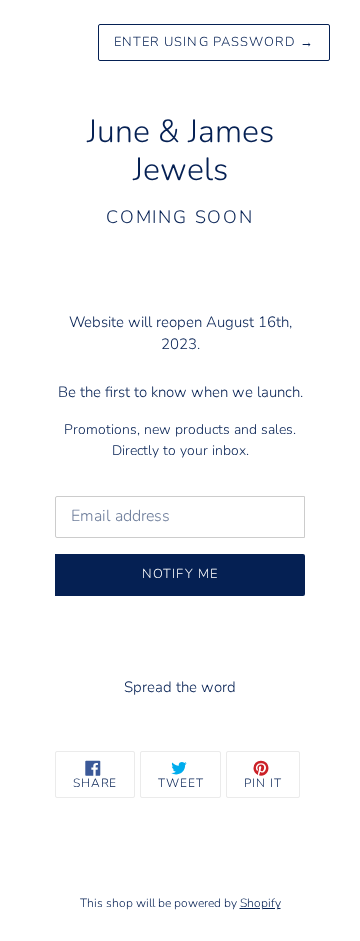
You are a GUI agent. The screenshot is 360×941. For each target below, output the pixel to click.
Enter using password (214, 42)
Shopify (260, 903)
